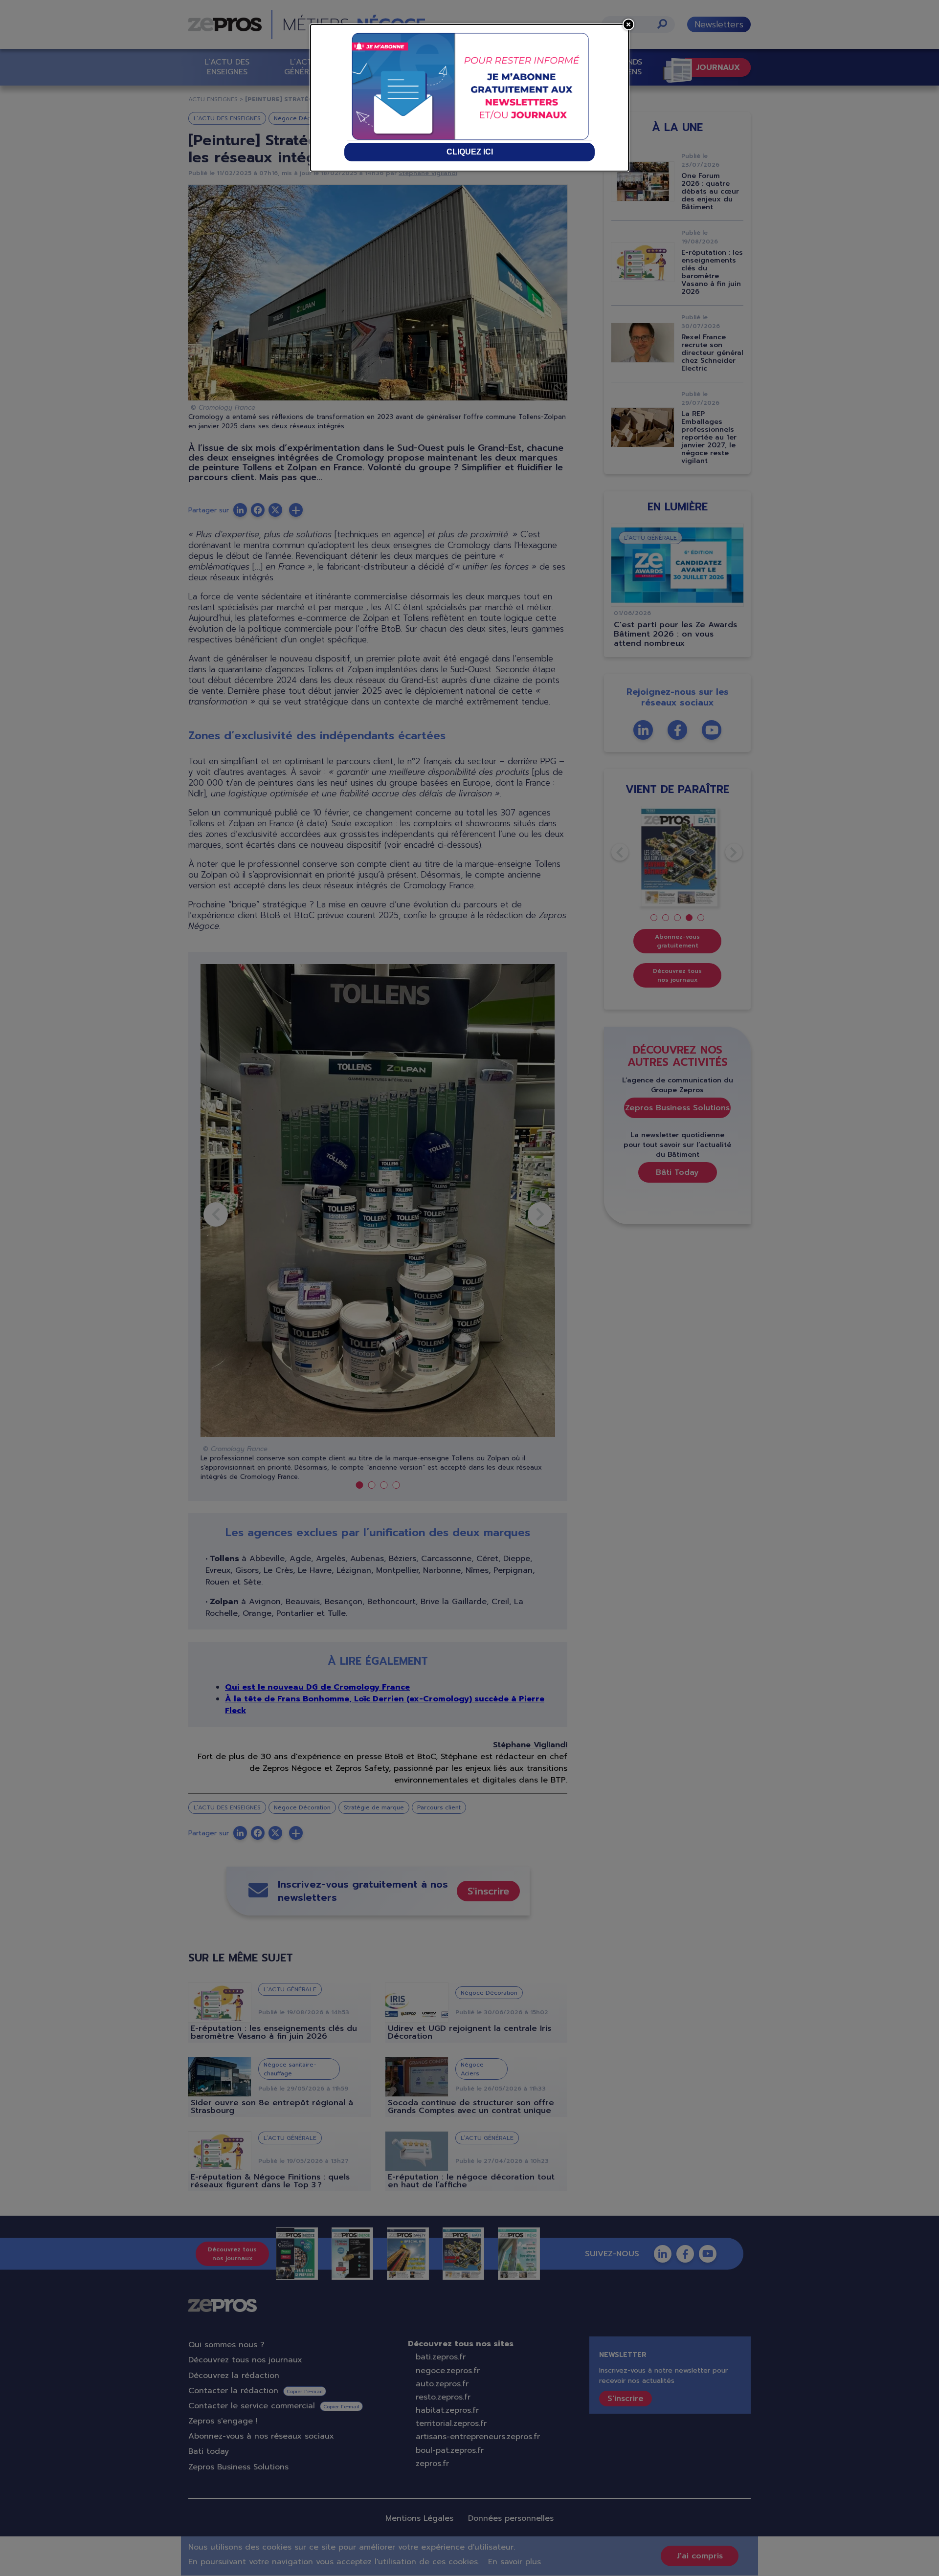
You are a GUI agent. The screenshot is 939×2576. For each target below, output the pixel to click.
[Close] (628, 24)
